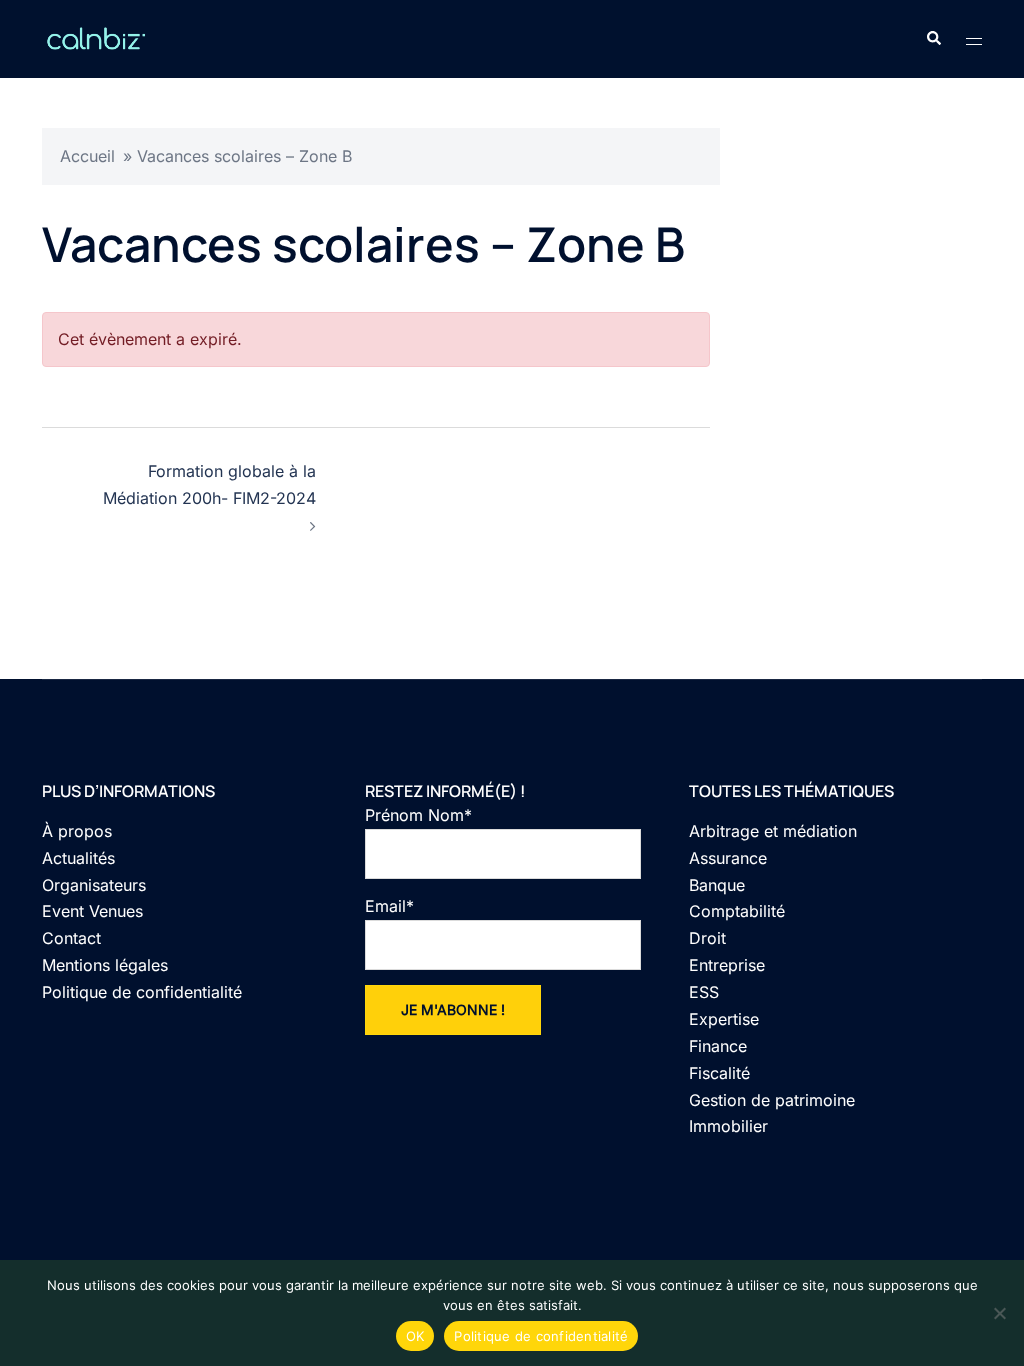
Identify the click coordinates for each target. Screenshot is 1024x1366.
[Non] (999, 1313)
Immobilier (728, 1126)
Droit (707, 938)
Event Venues (92, 911)
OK (415, 1336)
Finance (718, 1046)
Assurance (728, 858)
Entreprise (727, 965)
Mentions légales (105, 965)
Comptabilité (737, 911)
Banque (717, 885)
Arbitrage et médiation (773, 831)
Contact (71, 938)
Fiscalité (719, 1073)
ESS (704, 992)
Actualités (78, 858)
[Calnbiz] (96, 37)
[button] (933, 39)
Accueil (87, 156)
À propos (77, 831)
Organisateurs (94, 885)
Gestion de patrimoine (772, 1100)
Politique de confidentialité (142, 992)
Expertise (724, 1019)
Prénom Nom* (418, 815)
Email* (389, 906)
